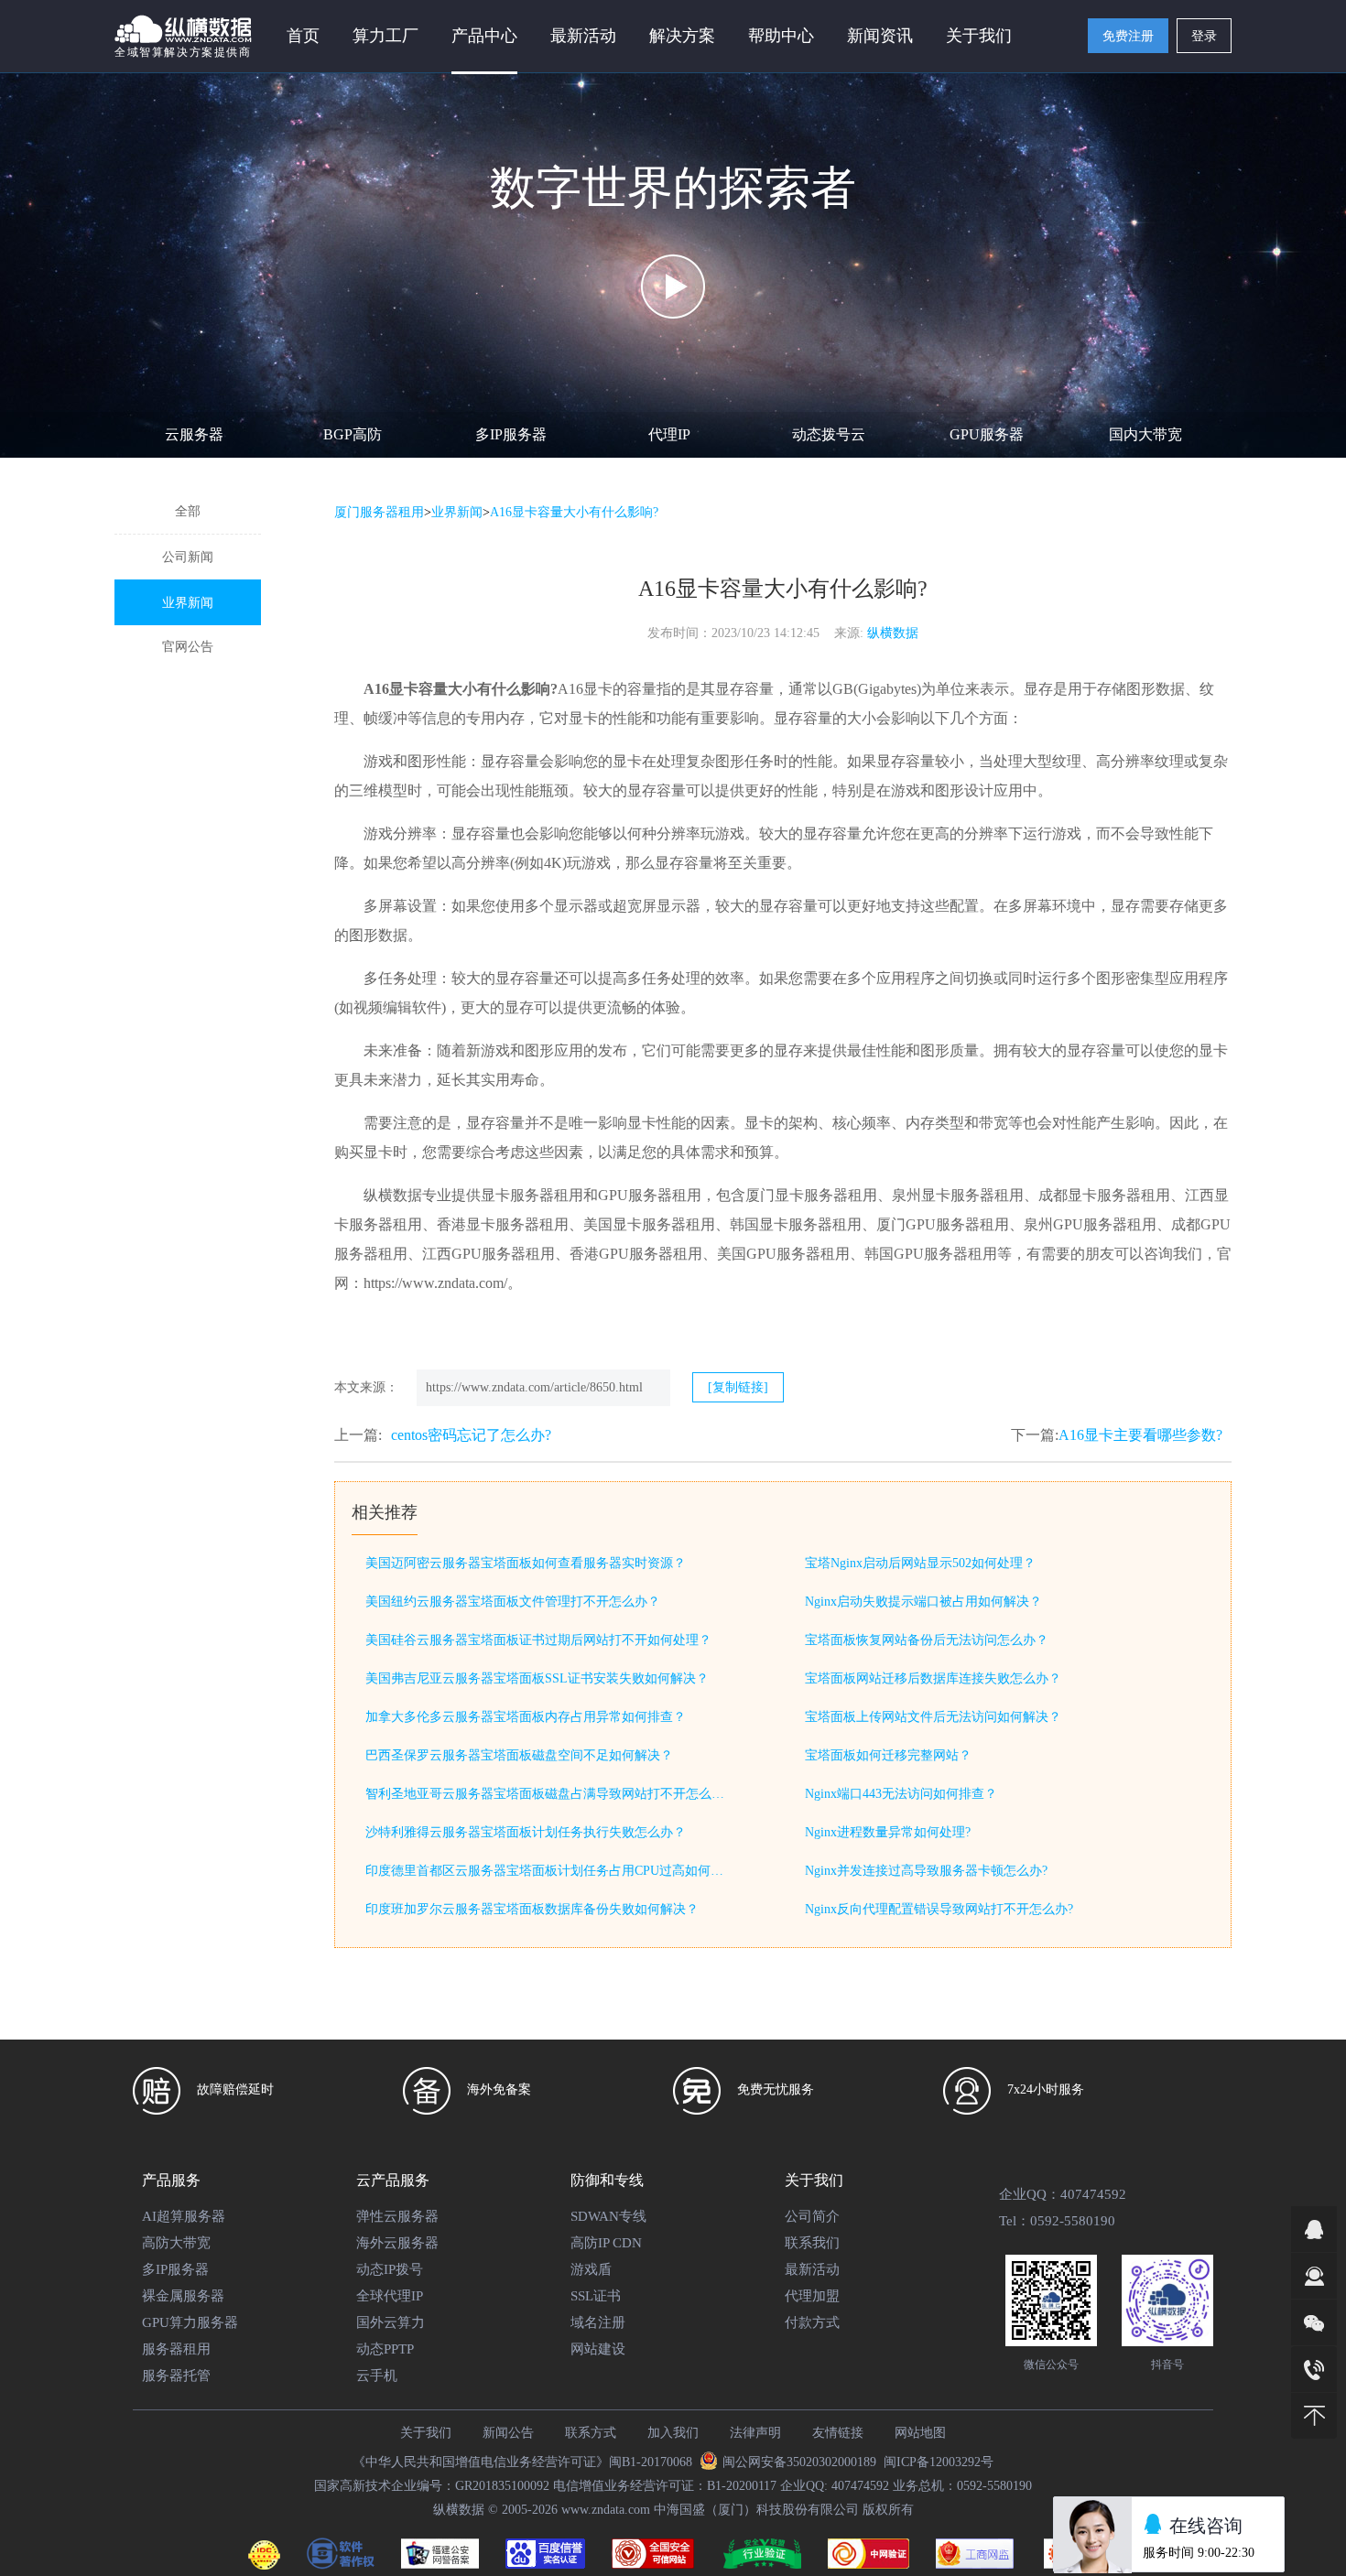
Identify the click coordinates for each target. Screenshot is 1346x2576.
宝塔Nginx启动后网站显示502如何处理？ (920, 1563)
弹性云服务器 (397, 2216)
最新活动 (583, 36)
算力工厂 (385, 36)
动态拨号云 (829, 434)
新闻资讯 (880, 36)
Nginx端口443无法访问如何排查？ (901, 1794)
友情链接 (838, 2433)
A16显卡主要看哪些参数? (1140, 1435)
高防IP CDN (606, 2243)
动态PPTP (385, 2349)
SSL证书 (596, 2296)
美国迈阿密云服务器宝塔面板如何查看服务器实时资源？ (526, 1563)
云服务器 (194, 434)
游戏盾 (591, 2269)
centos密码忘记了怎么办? (471, 1435)
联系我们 (812, 2243)
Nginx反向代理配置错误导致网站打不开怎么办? (939, 1909)
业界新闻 (188, 603)
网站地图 (920, 2433)
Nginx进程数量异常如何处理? (888, 1832)
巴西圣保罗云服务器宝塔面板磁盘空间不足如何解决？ (519, 1755)
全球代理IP (390, 2296)
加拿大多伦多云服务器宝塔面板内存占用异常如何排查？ (526, 1717)
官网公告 (188, 647)
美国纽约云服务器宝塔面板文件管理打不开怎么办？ (513, 1602)
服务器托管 (176, 2376)
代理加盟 (812, 2296)
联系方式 (591, 2433)
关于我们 (426, 2433)
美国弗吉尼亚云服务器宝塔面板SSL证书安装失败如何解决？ (537, 1678)
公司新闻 (188, 557)
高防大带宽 (176, 2243)
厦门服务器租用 (379, 512)
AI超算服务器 (184, 2216)
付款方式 (812, 2322)
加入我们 (673, 2433)
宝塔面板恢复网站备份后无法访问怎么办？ (927, 1640)
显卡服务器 (517, 1195)
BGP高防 (353, 434)
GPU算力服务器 (190, 2322)
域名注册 (598, 2322)
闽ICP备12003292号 (939, 2462)
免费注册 (1128, 36)
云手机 (377, 2376)
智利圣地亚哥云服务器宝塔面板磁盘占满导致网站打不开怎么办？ (548, 1794)
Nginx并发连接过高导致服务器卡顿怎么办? (926, 1871)
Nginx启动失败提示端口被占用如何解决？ (923, 1602)
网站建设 (598, 2349)
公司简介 (812, 2216)
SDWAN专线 (608, 2216)
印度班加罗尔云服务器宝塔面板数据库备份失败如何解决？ (532, 1909)
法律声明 (755, 2433)
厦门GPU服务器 (928, 1224)
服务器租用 (176, 2349)
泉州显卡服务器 (943, 1195)
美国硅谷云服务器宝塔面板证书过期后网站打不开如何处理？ (538, 1640)
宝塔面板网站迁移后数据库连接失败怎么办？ (933, 1678)
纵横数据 (893, 633)
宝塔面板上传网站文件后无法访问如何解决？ (933, 1717)
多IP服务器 (511, 434)
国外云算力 (391, 2322)
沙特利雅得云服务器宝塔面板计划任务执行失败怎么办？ (526, 1832)
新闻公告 (508, 2433)
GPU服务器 (987, 434)
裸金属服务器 (183, 2296)
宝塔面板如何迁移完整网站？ (888, 1755)
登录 (1204, 36)
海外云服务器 (397, 2243)
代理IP (669, 434)
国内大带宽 (1145, 434)
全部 (188, 511)
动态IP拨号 (390, 2269)
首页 (303, 36)
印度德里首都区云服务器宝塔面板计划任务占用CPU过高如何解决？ (548, 1871)
